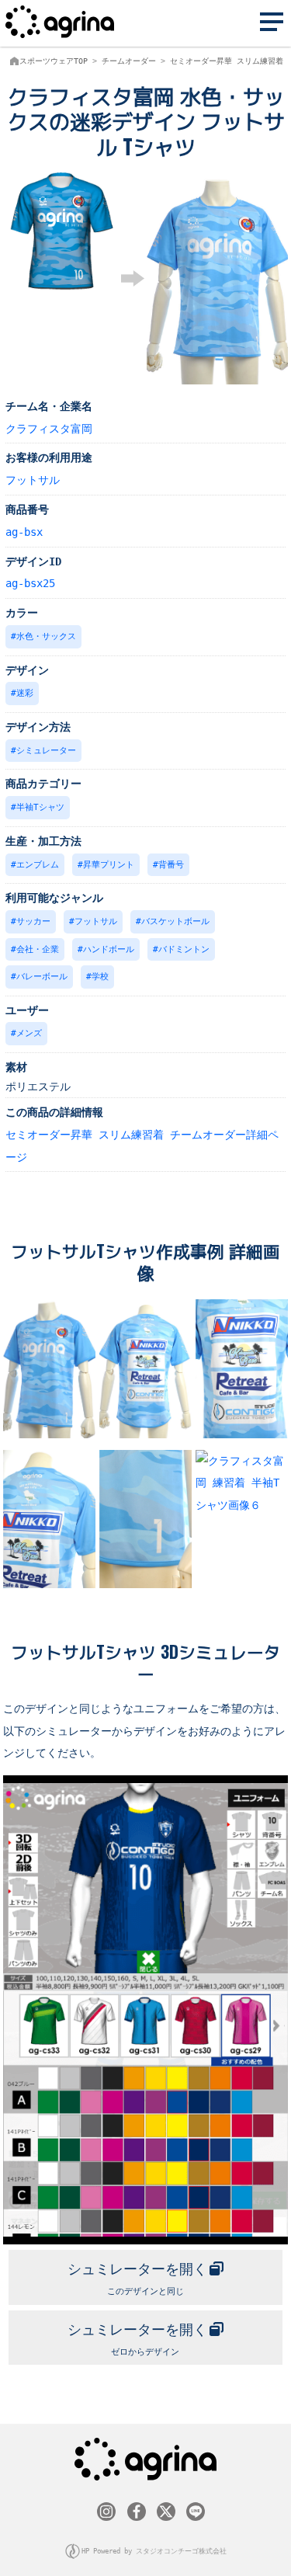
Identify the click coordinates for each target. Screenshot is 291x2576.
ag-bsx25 (30, 583)
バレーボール (42, 977)
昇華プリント (109, 865)
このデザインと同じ (137, 2279)
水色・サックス (46, 636)
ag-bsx (24, 532)
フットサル (33, 480)
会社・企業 (38, 949)
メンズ (29, 1033)
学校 (100, 977)
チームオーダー (129, 61)
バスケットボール (175, 921)
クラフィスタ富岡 (49, 429)
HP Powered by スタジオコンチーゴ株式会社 (154, 2551)
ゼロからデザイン (137, 2339)
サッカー (33, 921)
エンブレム (38, 865)
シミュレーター (46, 751)
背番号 (171, 865)
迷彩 (25, 693)
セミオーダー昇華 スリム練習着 (227, 61)
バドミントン (184, 949)
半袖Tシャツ (40, 807)
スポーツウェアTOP (54, 61)
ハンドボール (109, 949)
